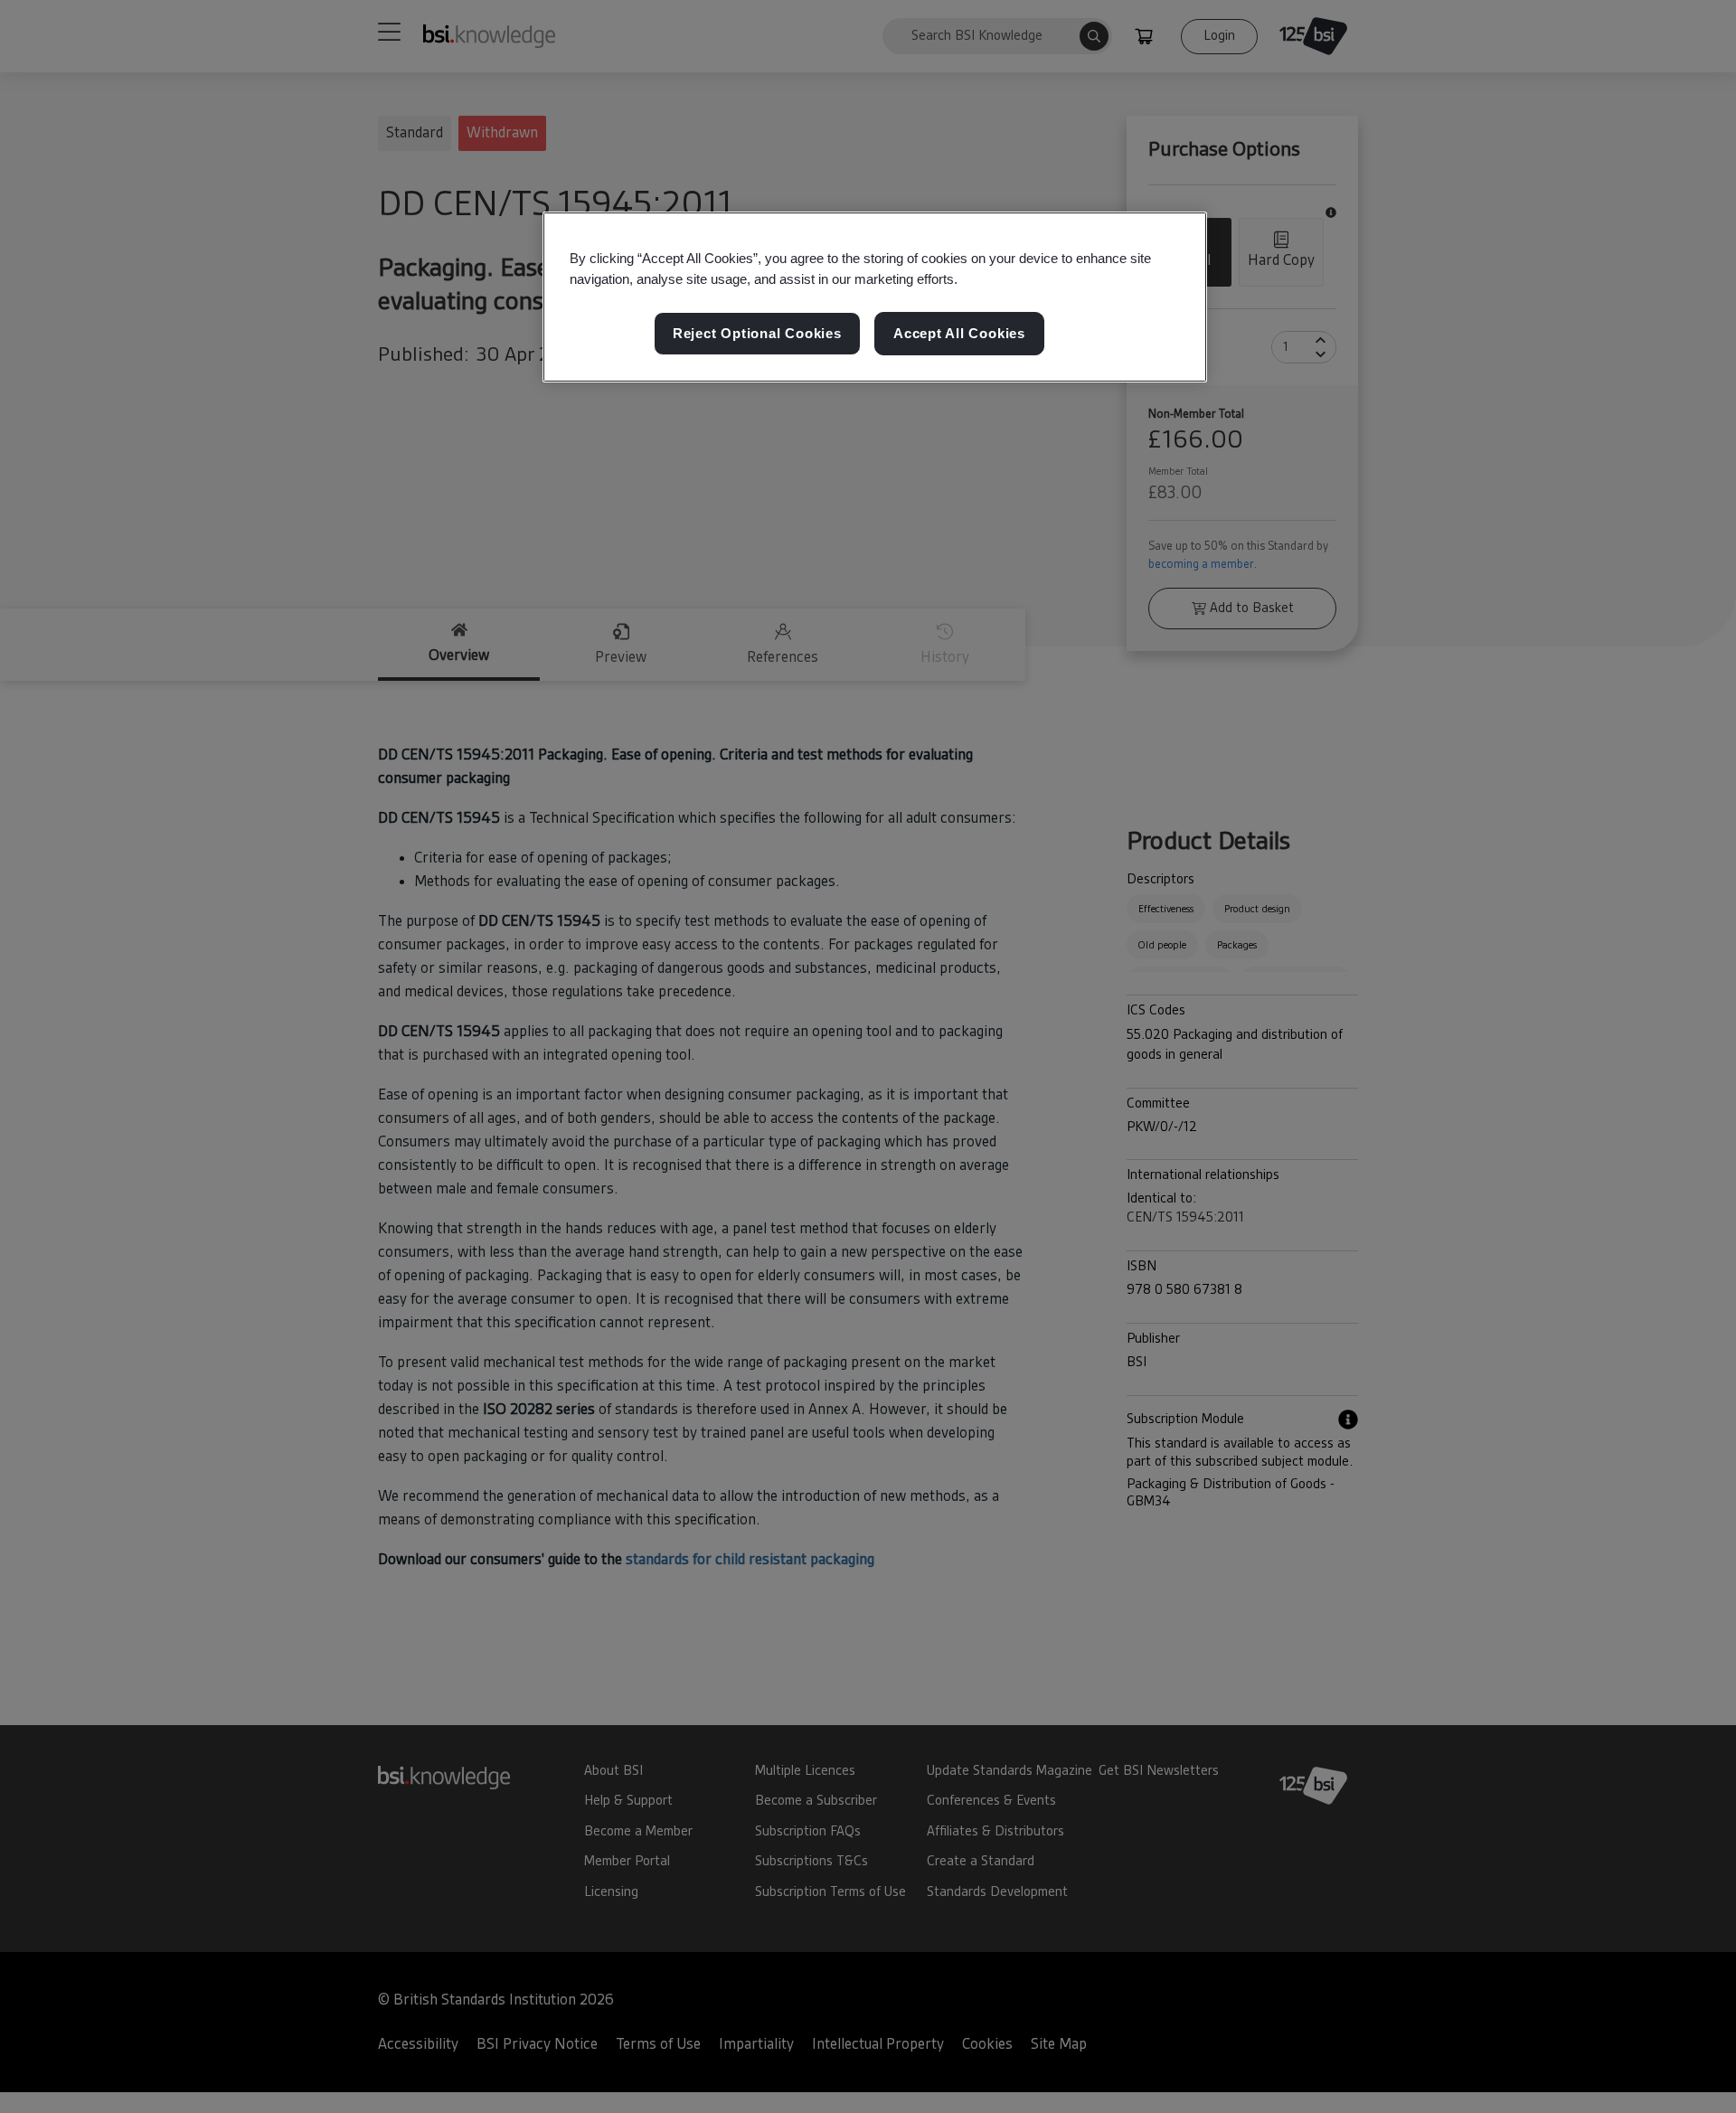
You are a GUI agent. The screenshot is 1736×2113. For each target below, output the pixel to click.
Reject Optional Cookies (757, 333)
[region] (875, 297)
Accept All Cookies (959, 333)
